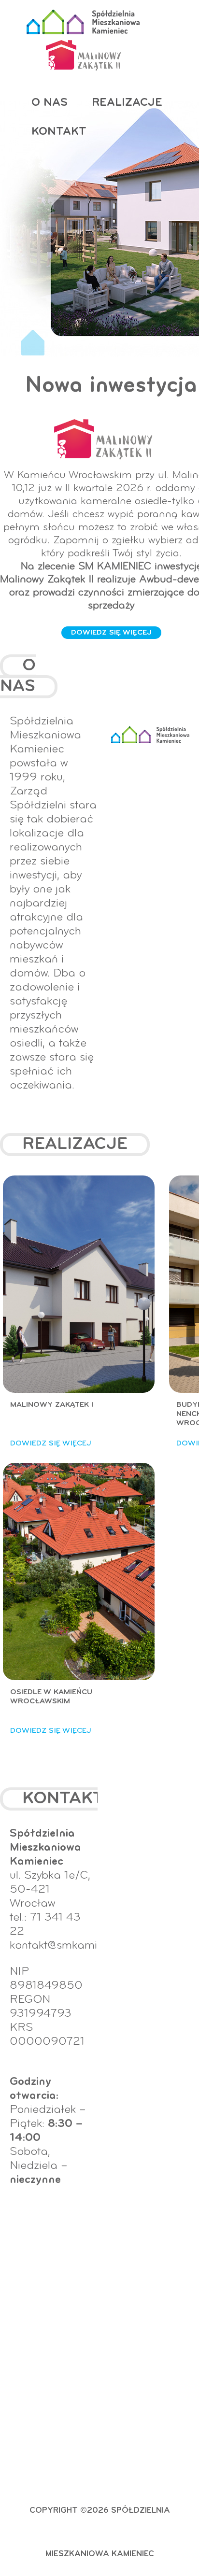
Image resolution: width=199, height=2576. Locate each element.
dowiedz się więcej (111, 633)
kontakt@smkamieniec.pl (73, 1946)
